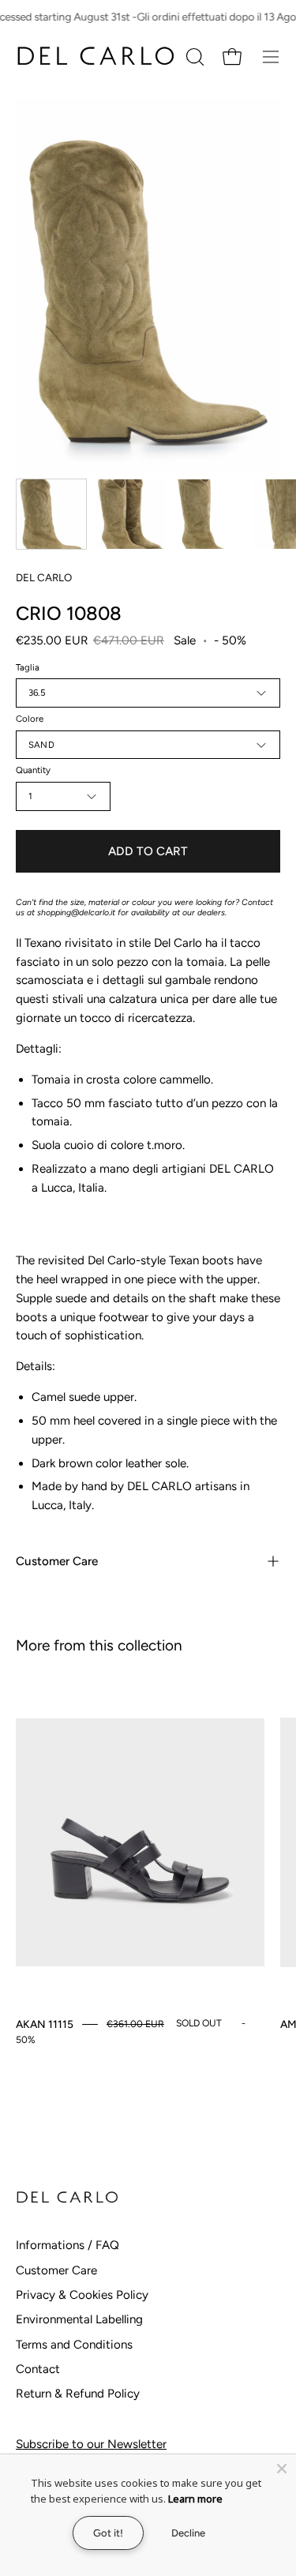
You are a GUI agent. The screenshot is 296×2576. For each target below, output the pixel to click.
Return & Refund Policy (78, 2394)
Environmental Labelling (79, 2319)
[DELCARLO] (95, 56)
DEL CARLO (44, 577)
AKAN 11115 (45, 2024)
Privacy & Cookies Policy (82, 2295)
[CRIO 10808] (51, 514)
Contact (38, 2369)
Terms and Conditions (74, 2345)
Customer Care (57, 1561)
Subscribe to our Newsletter (91, 2444)
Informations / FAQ (67, 2245)
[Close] (282, 2469)
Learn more (195, 2499)
